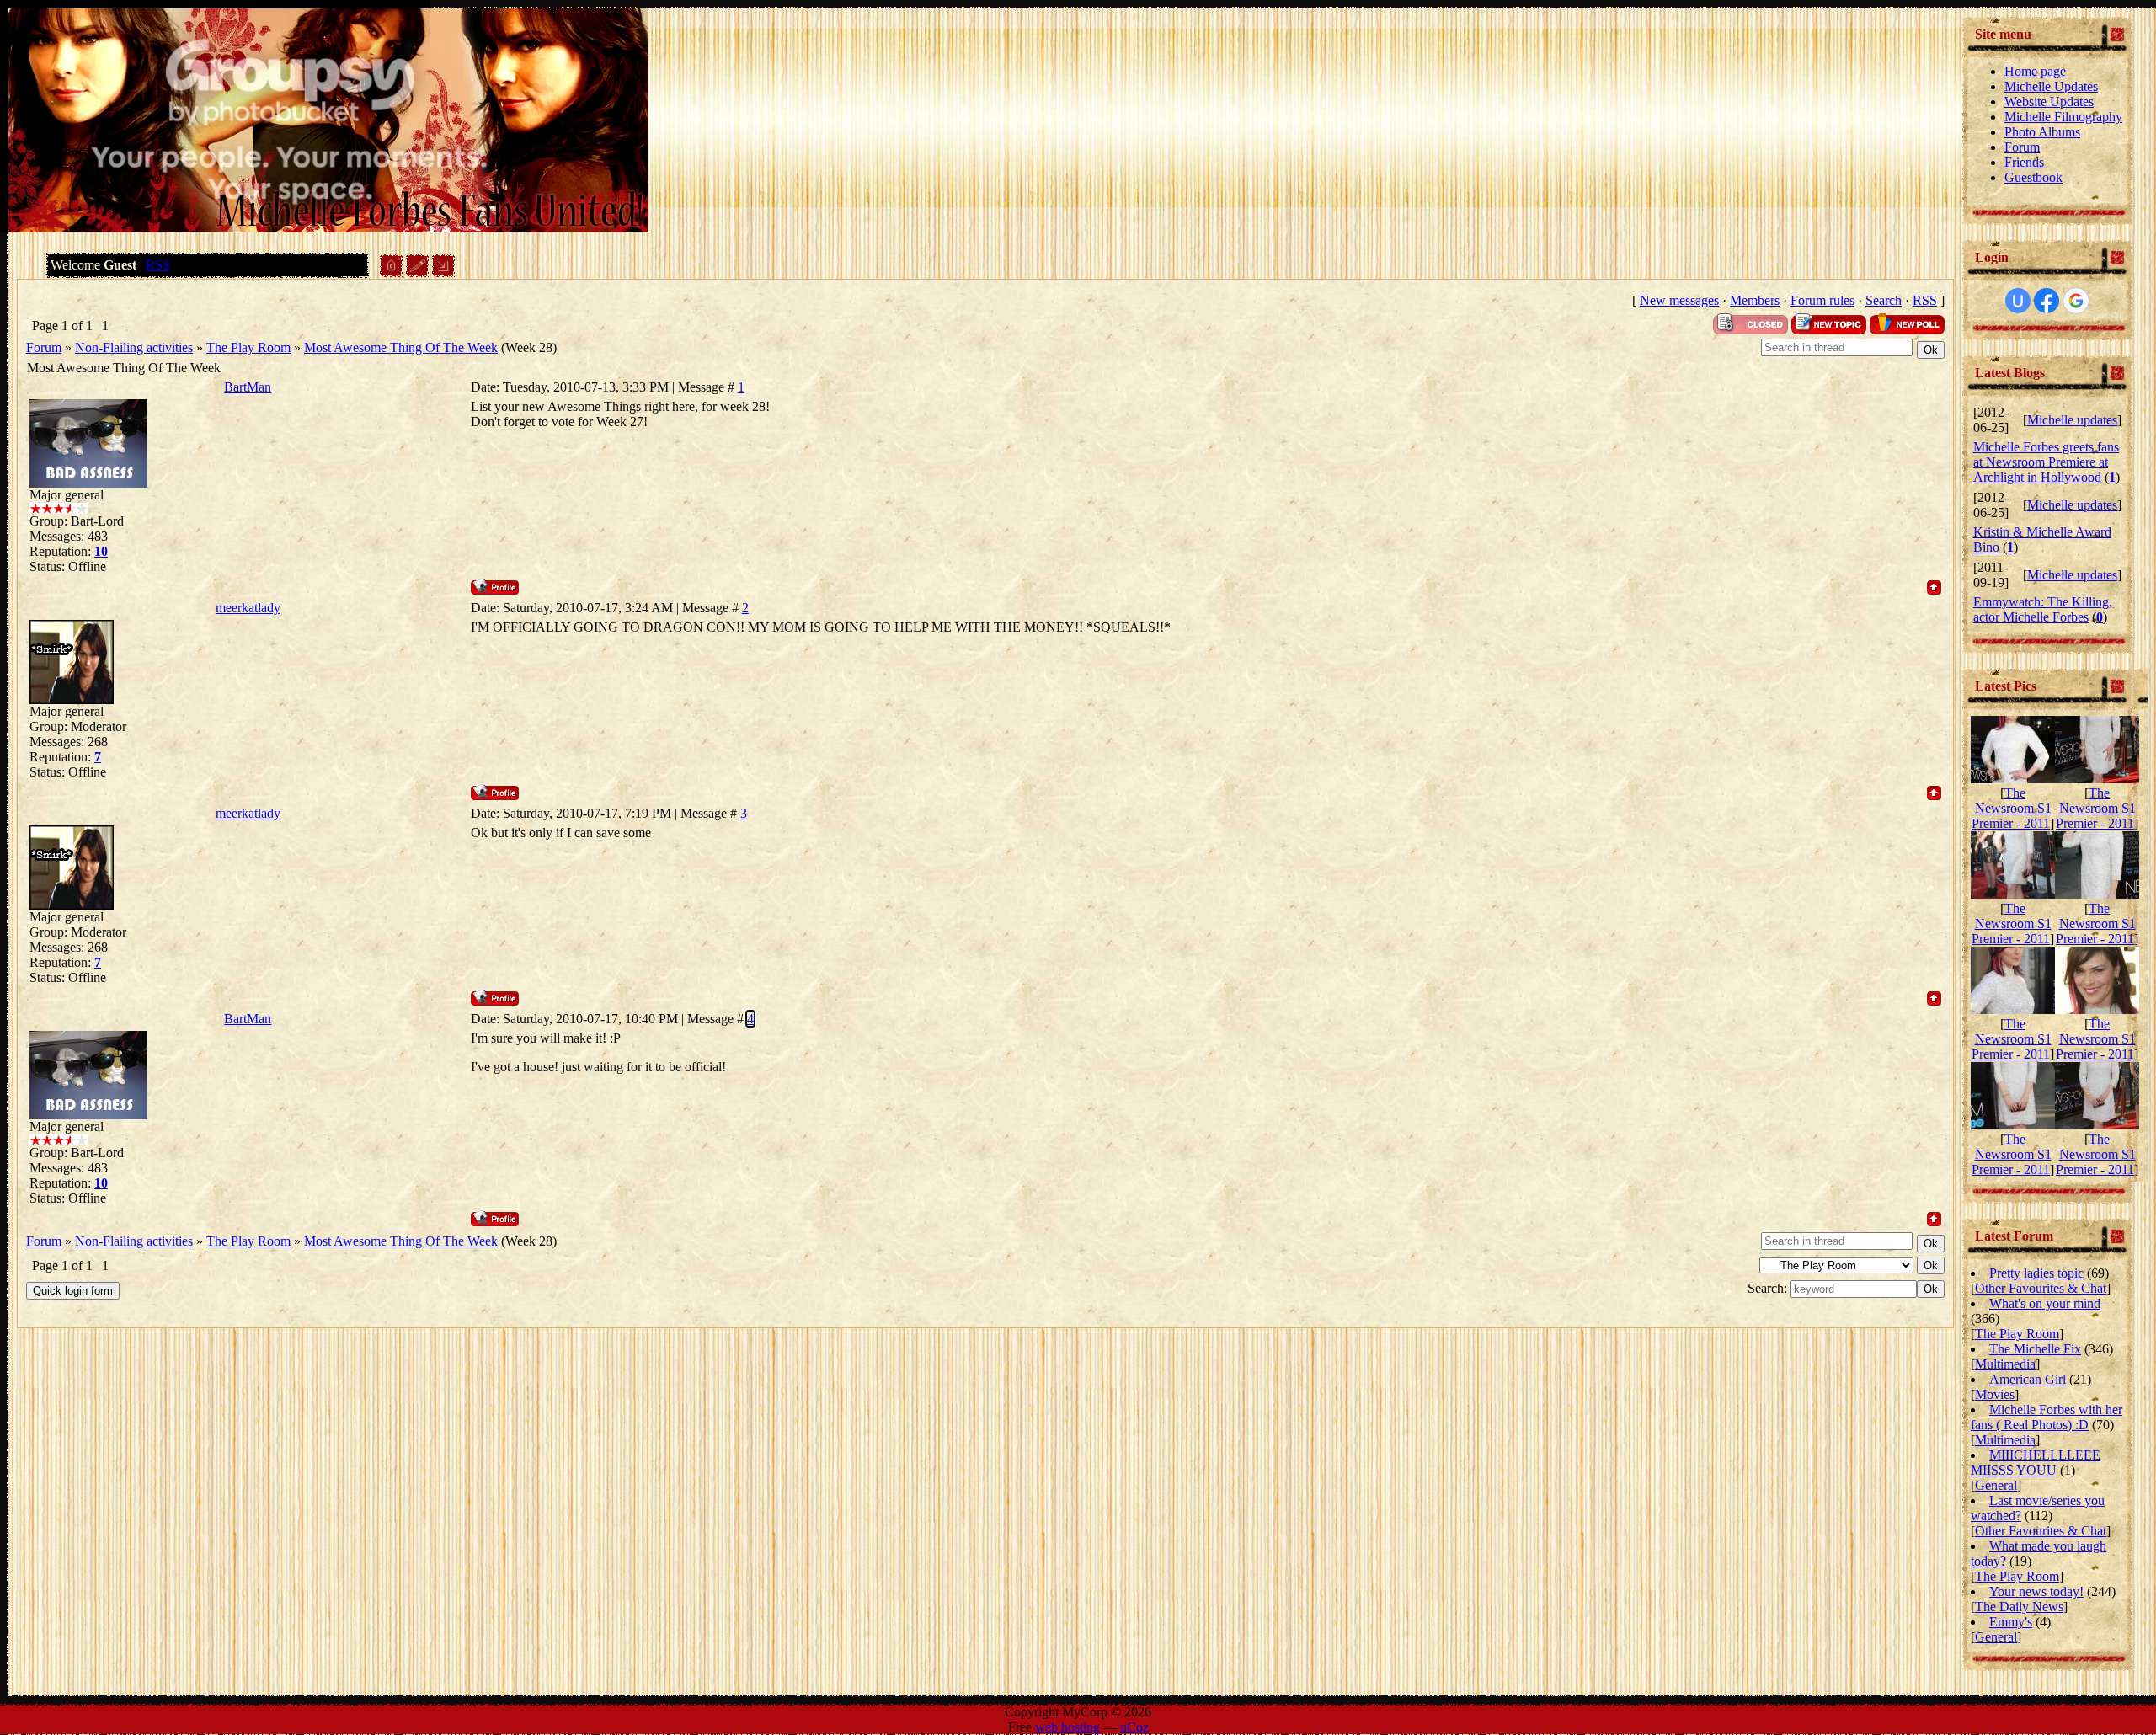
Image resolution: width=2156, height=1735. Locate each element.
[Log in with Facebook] (2047, 301)
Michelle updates (2072, 420)
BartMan (248, 387)
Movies (1995, 1394)
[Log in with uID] (2018, 301)
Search (1884, 300)
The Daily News (2019, 1607)
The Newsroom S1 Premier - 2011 (2012, 808)
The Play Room (248, 347)
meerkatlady (248, 608)
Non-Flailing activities (134, 347)
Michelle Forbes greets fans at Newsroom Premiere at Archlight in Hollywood (2046, 462)
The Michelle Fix (2035, 1349)
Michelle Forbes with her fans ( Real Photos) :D (2047, 1417)
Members (1755, 300)
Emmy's (2011, 1622)
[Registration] (417, 272)
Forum (44, 347)
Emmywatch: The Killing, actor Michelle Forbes (2043, 609)
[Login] (443, 272)
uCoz (1134, 1727)
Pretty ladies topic (2036, 1273)
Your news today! (2036, 1591)
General (1996, 1485)
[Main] (391, 272)
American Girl (2028, 1379)
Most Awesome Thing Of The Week (401, 347)
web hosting (1067, 1727)
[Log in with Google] (2076, 301)
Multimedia (2005, 1364)
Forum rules (1822, 300)
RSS (158, 265)
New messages (1679, 300)
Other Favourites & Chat (2041, 1288)
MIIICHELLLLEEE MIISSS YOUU (2036, 1463)
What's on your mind (2045, 1303)
